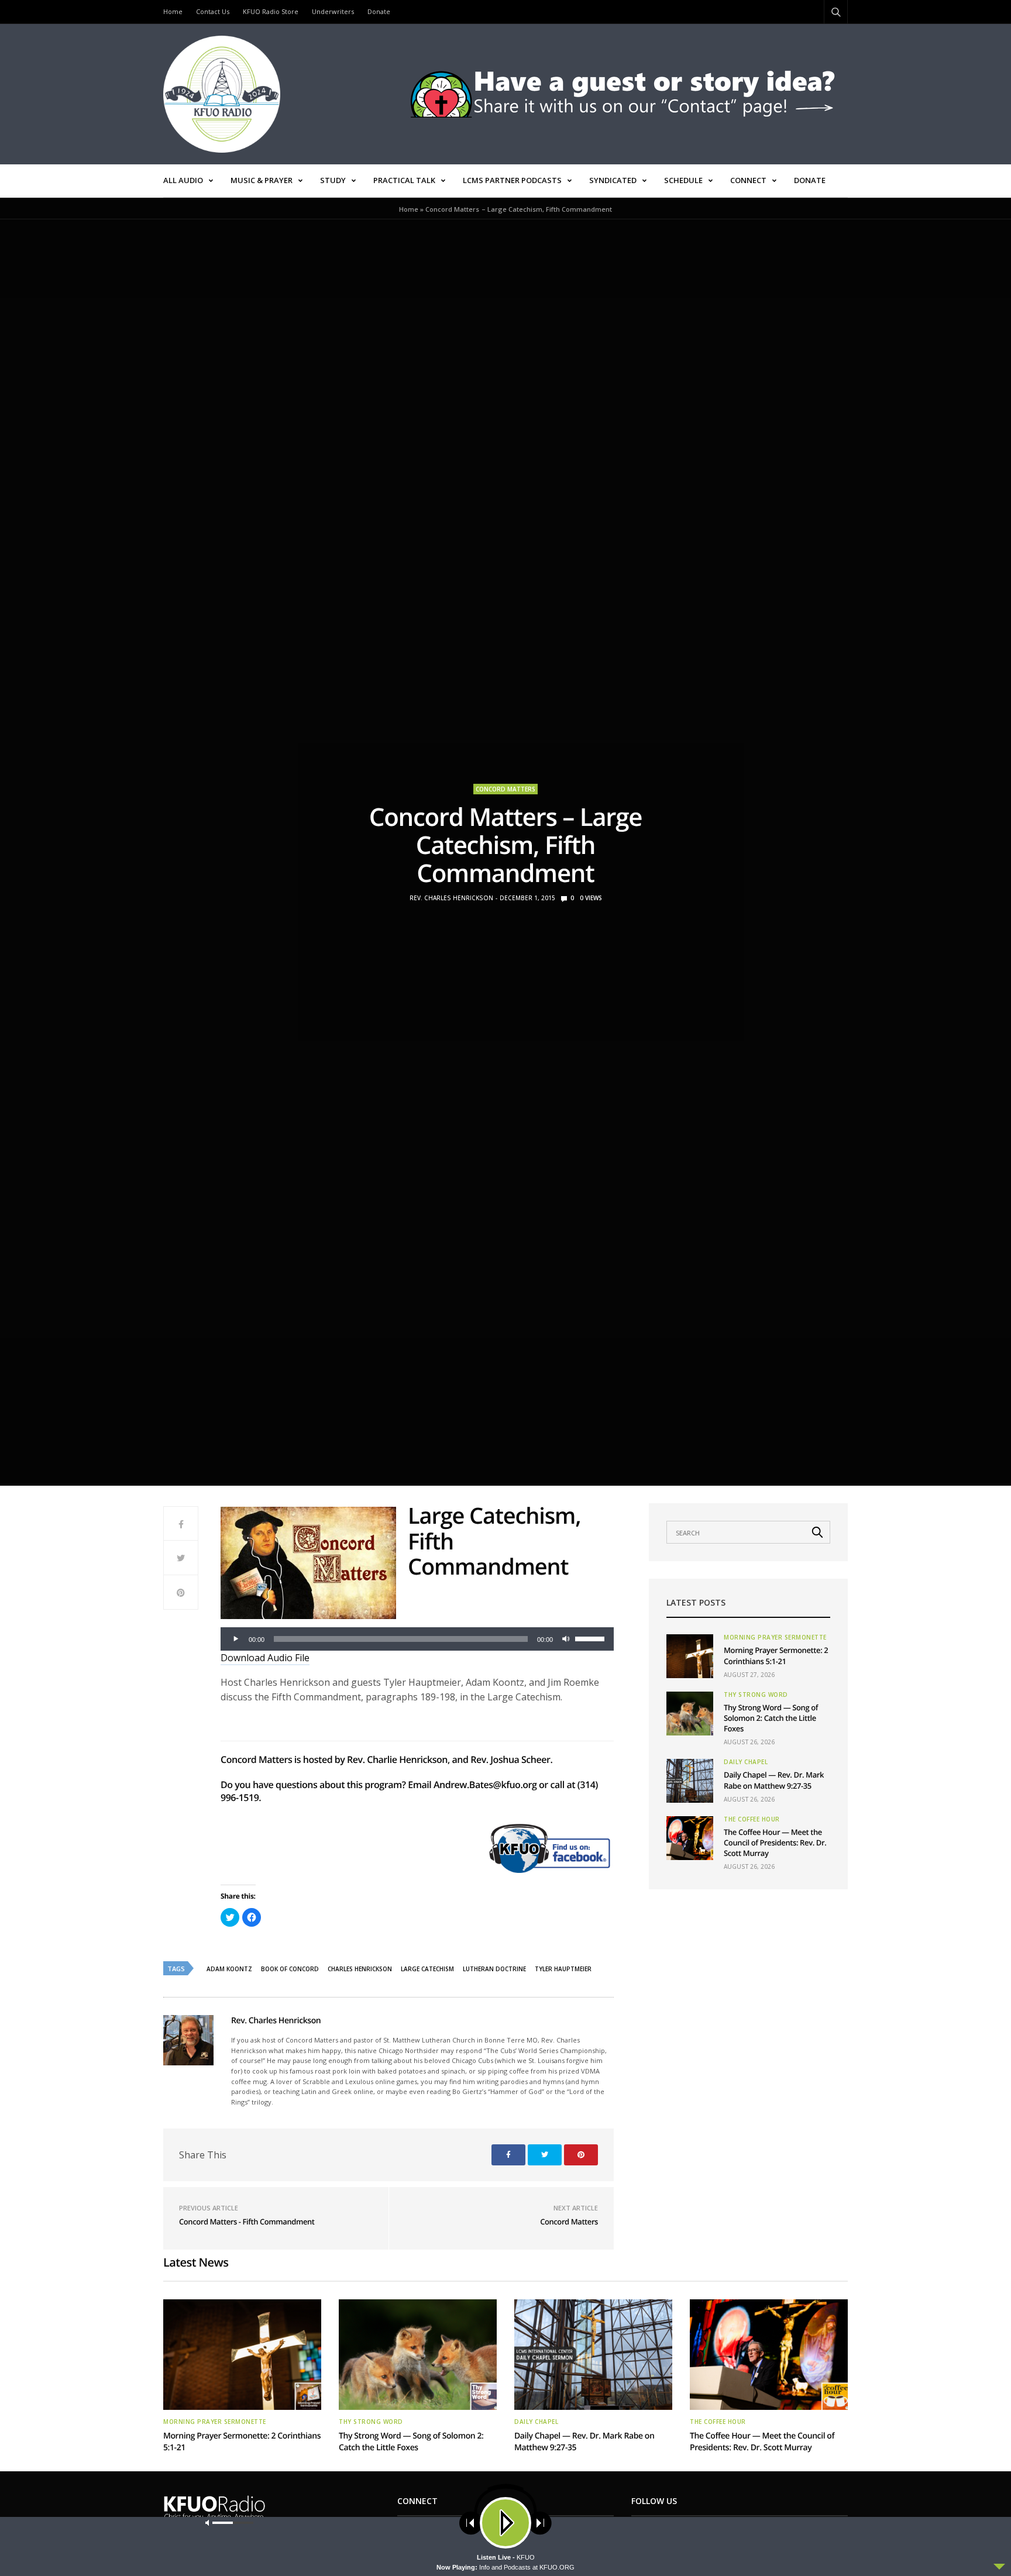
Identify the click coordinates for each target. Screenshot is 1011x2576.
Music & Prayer (262, 180)
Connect (748, 180)
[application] (417, 1639)
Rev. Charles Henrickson (451, 898)
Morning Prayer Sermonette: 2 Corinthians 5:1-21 (776, 1655)
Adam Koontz (229, 1969)
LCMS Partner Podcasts (512, 180)
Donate (379, 11)
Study (333, 180)
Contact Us (213, 11)
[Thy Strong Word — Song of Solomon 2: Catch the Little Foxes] (690, 1714)
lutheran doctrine (494, 1969)
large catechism (427, 1969)
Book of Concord (290, 1969)
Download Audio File (265, 1658)
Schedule (683, 180)
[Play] (236, 1639)
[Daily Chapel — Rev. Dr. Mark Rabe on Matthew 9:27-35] (690, 1781)
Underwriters (333, 11)
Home (173, 11)
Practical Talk (404, 180)
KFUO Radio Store (271, 11)
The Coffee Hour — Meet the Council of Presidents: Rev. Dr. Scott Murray (775, 1843)
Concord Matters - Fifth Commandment (247, 2222)
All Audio (183, 180)
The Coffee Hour (752, 1819)
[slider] (592, 1638)
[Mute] (566, 1639)
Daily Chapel (746, 1762)
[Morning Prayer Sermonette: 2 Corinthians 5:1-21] (690, 1656)
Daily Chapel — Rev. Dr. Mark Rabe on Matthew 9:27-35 (774, 1780)
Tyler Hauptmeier (563, 1969)
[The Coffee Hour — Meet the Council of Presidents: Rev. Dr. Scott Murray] (690, 1838)
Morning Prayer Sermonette (775, 1637)
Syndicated (613, 180)
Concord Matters (505, 789)
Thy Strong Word (756, 1695)
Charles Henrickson (360, 1969)
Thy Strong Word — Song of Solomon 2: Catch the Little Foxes (771, 1718)
